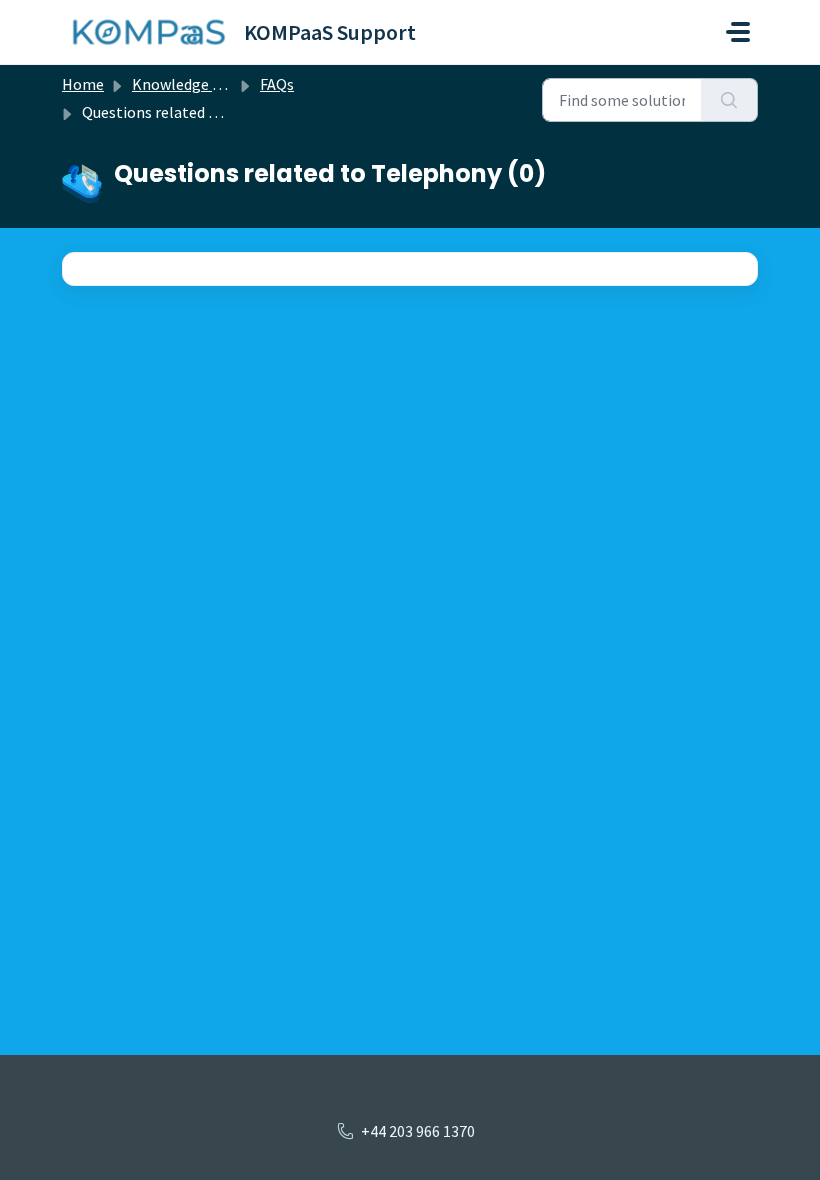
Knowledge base (188, 84)
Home (83, 84)
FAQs (277, 84)
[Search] (729, 100)
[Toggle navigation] (738, 32)
